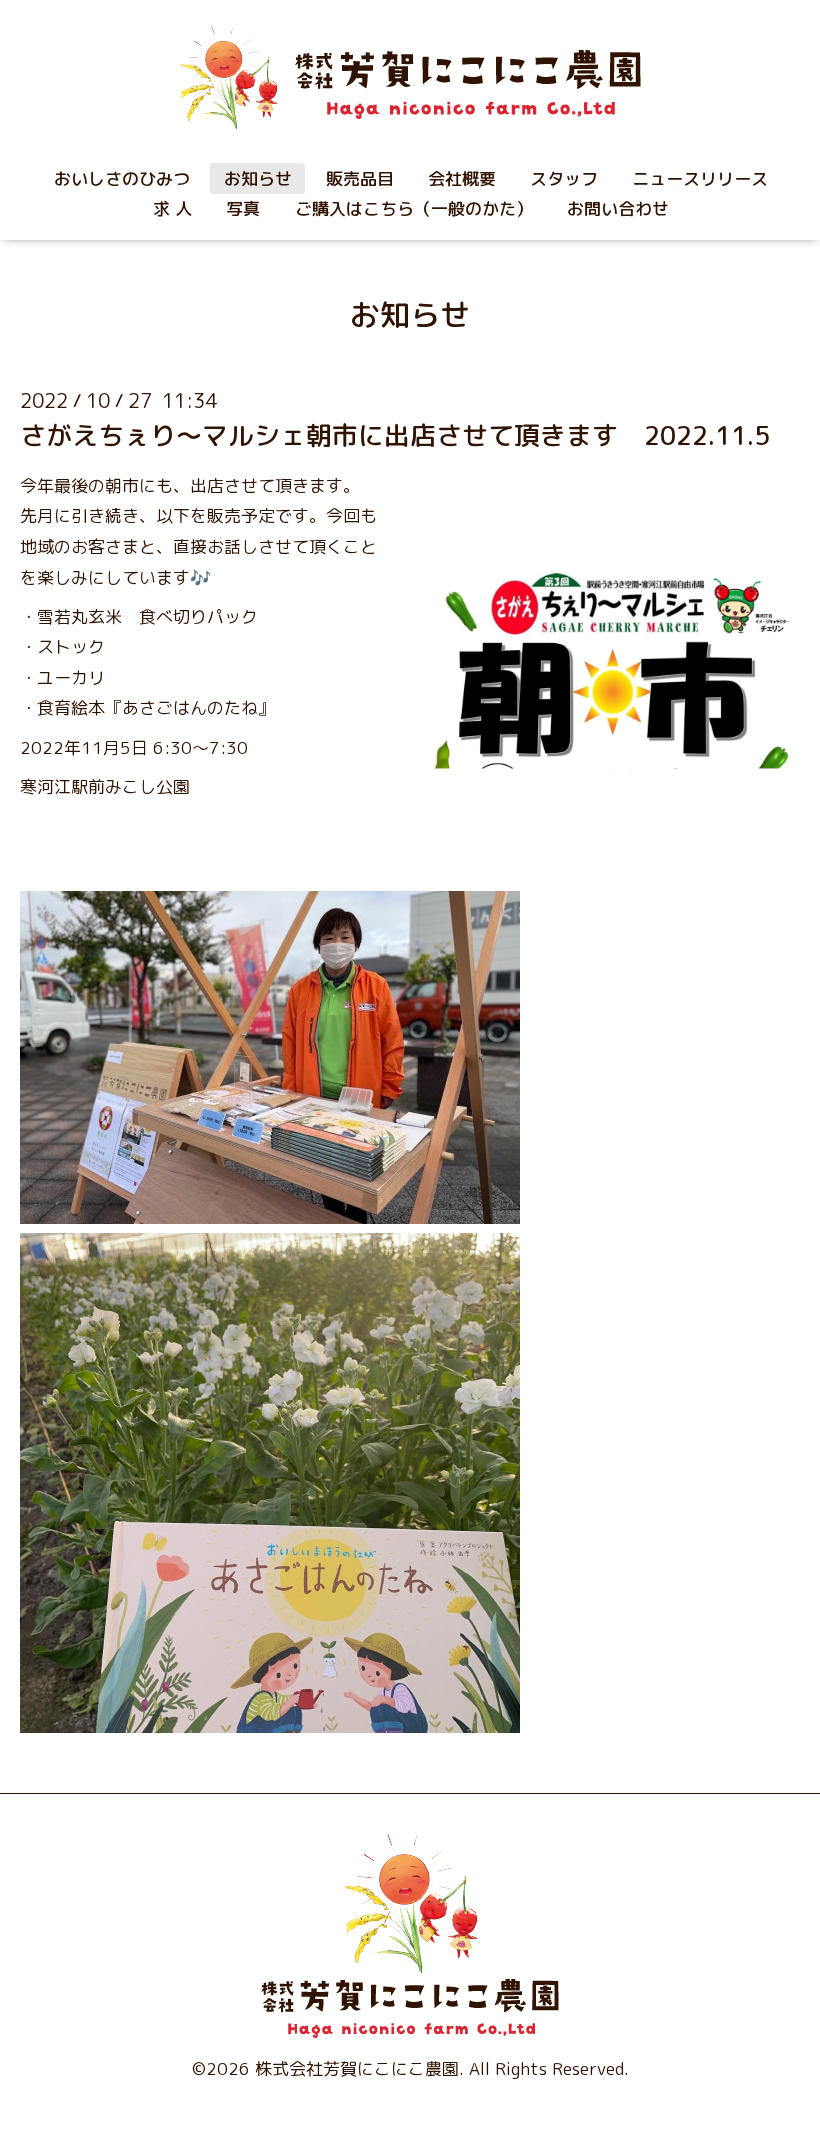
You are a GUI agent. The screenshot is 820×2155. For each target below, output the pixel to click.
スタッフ (564, 178)
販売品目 (360, 178)
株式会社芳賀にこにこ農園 (357, 2068)
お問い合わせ (618, 208)
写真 (243, 208)
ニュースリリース (700, 178)
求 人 (172, 208)
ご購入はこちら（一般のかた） (414, 208)
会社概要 (462, 178)
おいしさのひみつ (122, 178)
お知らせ (258, 178)
